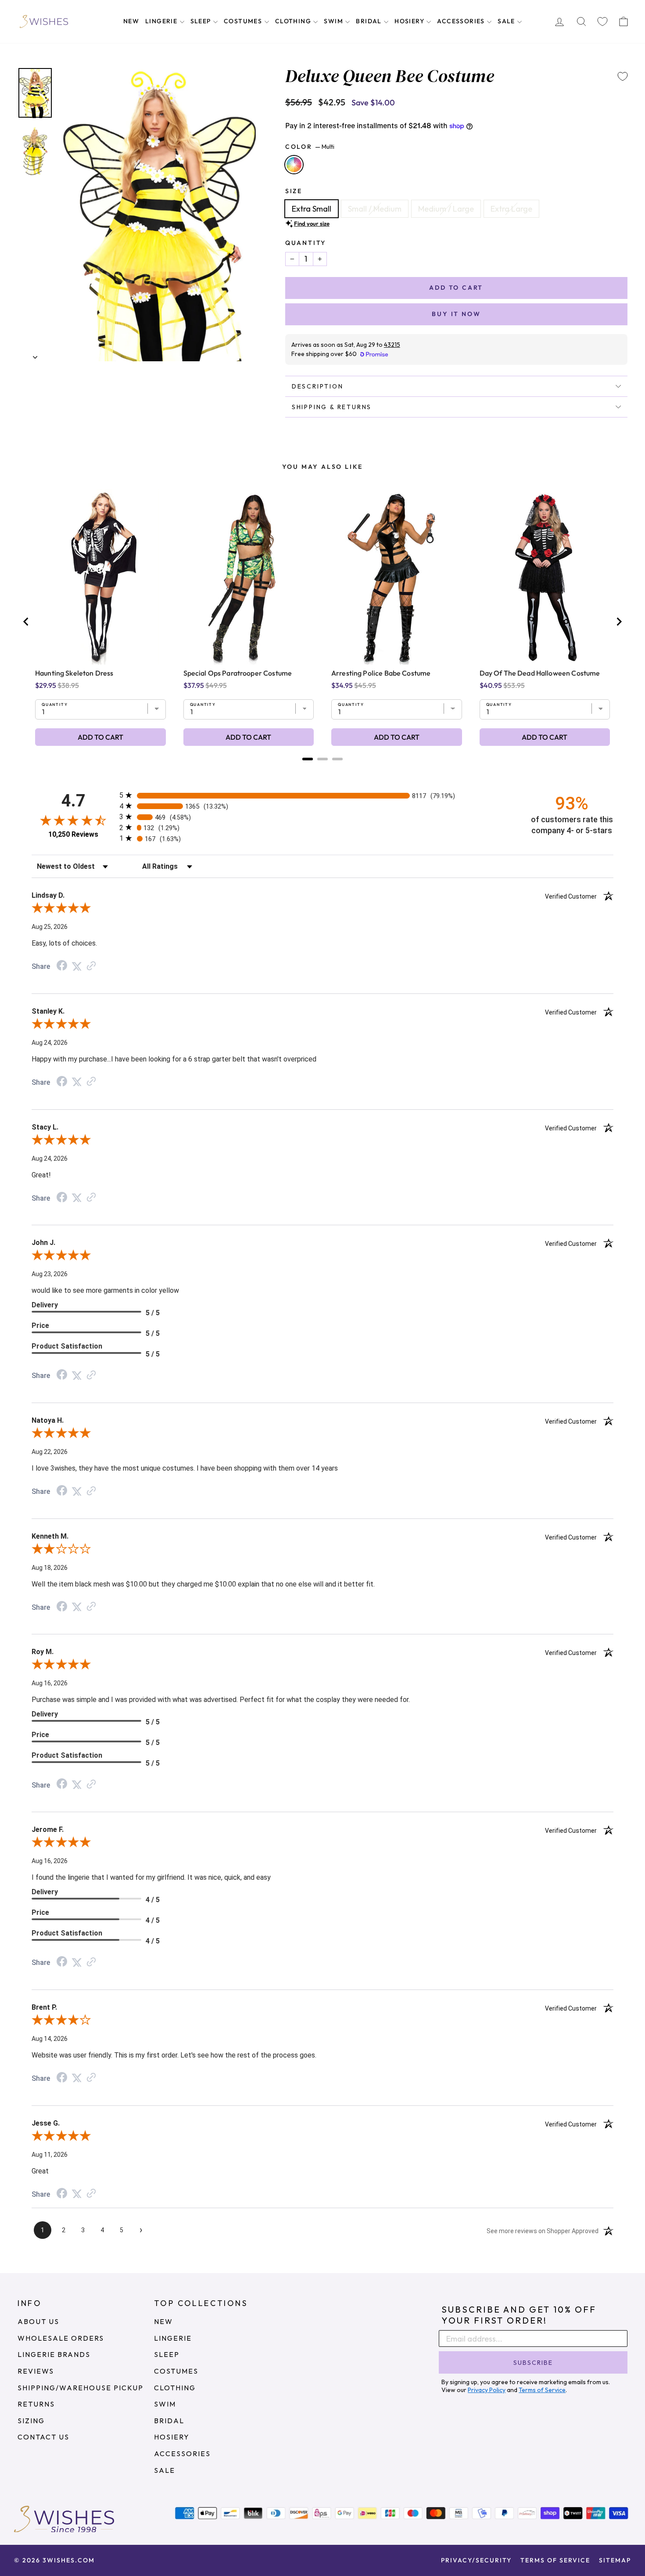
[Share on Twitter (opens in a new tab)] (77, 966)
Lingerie (162, 21)
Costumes (244, 21)
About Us (38, 2321)
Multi (294, 165)
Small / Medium (375, 209)
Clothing (294, 21)
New (131, 21)
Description (318, 386)
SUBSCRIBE (533, 2363)
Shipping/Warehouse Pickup (81, 2388)
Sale (507, 21)
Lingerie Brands (54, 2354)
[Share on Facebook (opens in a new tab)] (62, 966)
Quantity (306, 243)
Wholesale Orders (61, 2338)
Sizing (31, 2421)
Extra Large (511, 209)
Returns (36, 2404)
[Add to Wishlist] (623, 76)
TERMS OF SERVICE (555, 2560)
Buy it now (456, 314)
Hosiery (410, 21)
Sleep (202, 21)
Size (294, 191)
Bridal (370, 21)
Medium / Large (446, 209)
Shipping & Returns (332, 407)
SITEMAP (615, 2560)
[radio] (322, 795)
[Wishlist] (602, 22)
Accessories (462, 21)
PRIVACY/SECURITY (476, 2560)
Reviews (36, 2371)
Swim (334, 21)
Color (310, 147)
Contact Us (43, 2437)
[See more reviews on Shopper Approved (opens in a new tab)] (91, 966)
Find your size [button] (312, 223)
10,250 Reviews (73, 834)
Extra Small (312, 209)
